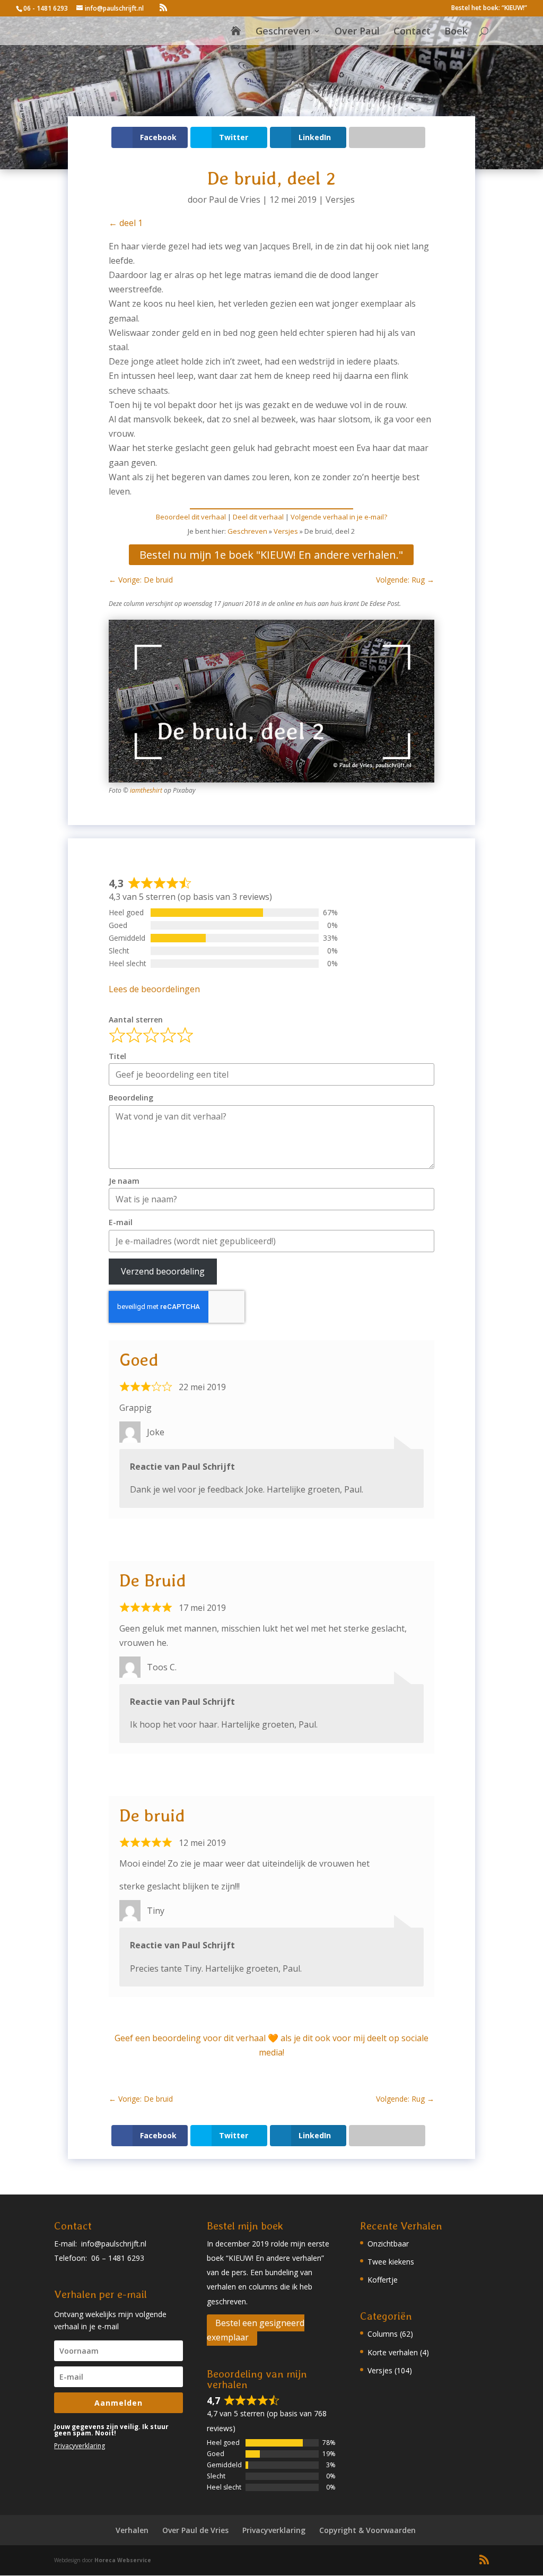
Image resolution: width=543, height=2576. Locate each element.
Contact (412, 32)
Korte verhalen (393, 2352)
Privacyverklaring (80, 2446)
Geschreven (283, 32)
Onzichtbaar (388, 2244)
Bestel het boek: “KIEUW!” (489, 8)
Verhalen (132, 2530)
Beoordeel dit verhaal (191, 517)
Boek (456, 32)
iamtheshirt (146, 790)
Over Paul (357, 32)
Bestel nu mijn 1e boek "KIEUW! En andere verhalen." (271, 555)
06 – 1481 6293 (118, 2258)
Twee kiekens (391, 2262)
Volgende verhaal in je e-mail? (339, 517)
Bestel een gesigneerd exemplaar (256, 2330)
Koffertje (383, 2280)
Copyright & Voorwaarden (367, 2530)
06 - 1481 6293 (46, 8)
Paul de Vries (235, 200)
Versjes (340, 200)
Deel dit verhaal (258, 517)
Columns (383, 2334)
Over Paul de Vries (195, 2530)
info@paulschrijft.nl (114, 2244)
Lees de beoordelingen (154, 989)
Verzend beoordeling (163, 1271)
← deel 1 (126, 223)
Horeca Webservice (123, 2560)
